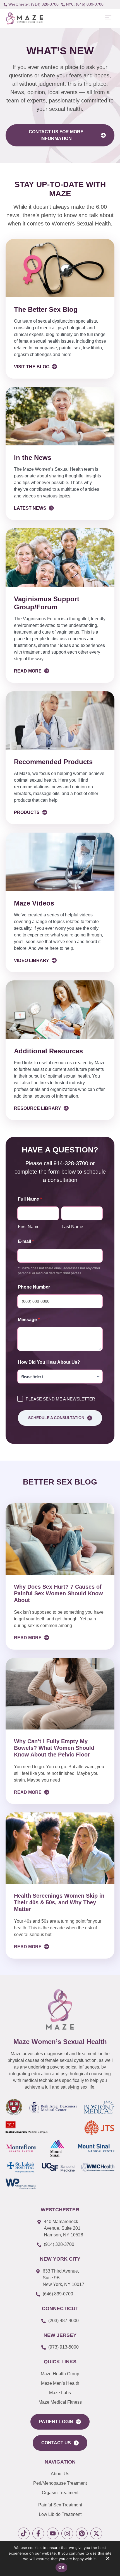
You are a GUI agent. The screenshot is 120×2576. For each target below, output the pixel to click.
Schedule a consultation (56, 1418)
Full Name (30, 1199)
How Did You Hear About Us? (49, 1362)
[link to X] (96, 2533)
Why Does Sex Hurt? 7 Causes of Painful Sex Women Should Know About (58, 1593)
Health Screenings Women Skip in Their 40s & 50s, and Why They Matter (59, 1902)
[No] (107, 2560)
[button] (108, 18)
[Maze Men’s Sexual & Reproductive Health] (60, 2009)
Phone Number (34, 1287)
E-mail (26, 1241)
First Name (29, 1227)
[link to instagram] (67, 2533)
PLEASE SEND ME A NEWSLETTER (60, 1399)
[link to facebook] (38, 2533)
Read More (28, 1638)
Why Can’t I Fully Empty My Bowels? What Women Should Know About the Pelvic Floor (54, 1748)
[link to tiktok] (24, 2533)
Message (29, 1320)
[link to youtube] (53, 2533)
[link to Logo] (24, 18)
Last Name (72, 1227)
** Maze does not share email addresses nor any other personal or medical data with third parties (59, 1271)
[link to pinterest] (82, 2533)
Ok (61, 2567)
